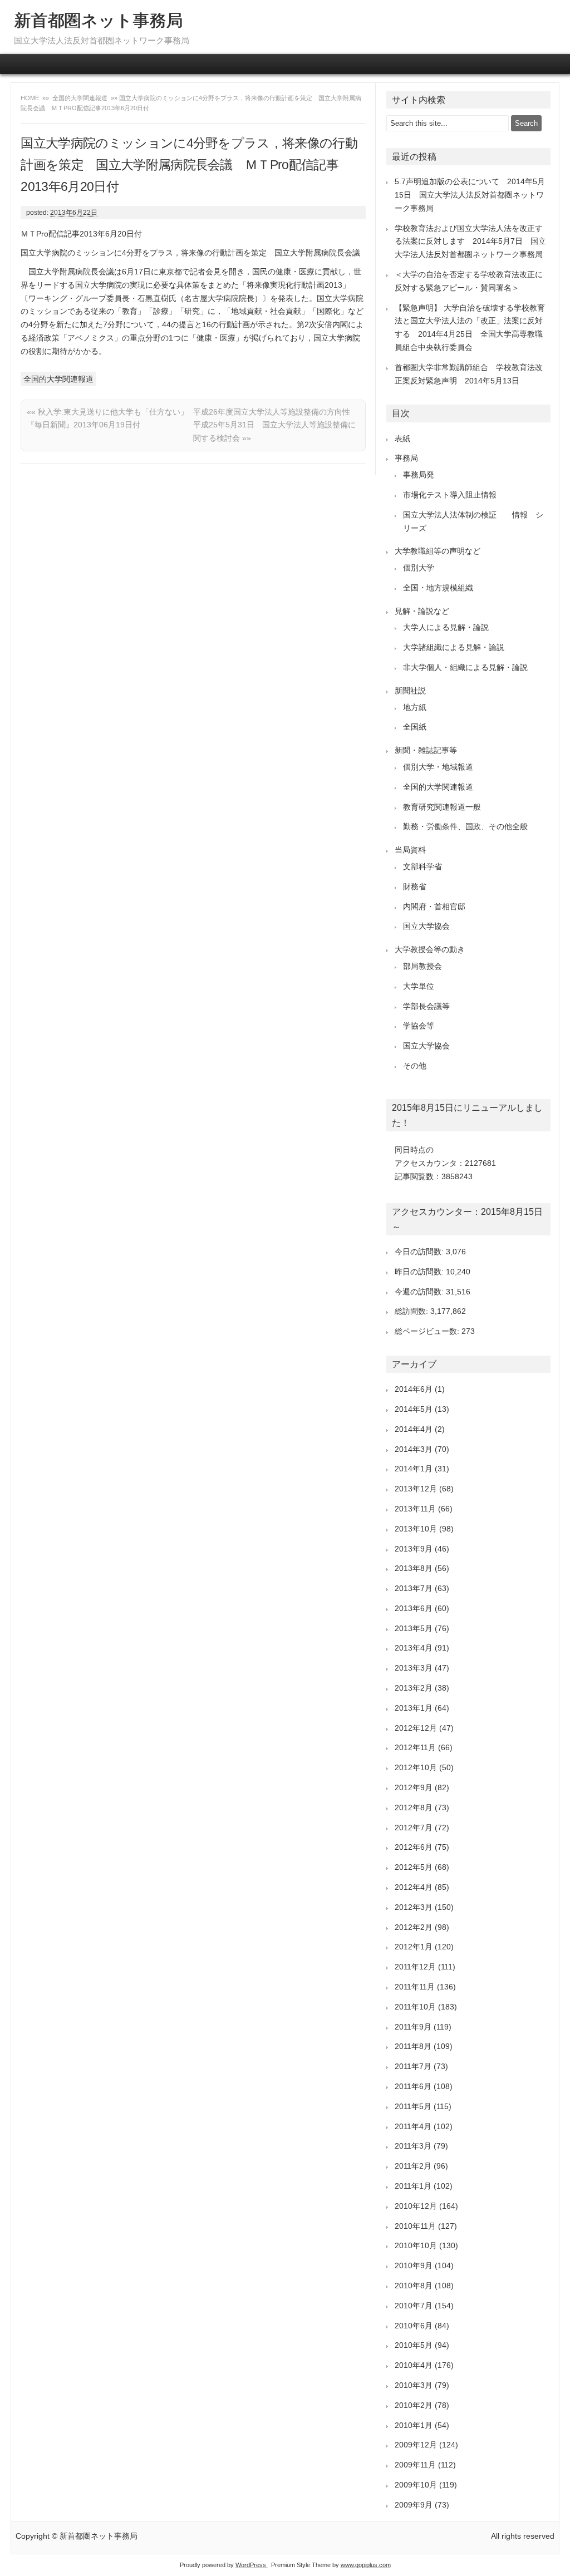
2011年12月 (415, 1967)
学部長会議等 (426, 1006)
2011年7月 (413, 2066)
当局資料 (410, 850)
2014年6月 (414, 1389)
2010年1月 (414, 2425)
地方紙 (415, 707)
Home (31, 98)
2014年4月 (414, 1429)
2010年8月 (414, 2286)
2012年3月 (414, 1907)
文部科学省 (422, 866)
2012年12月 (416, 1728)
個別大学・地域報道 (438, 767)
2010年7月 (414, 2306)
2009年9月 (414, 2505)
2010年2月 (414, 2405)
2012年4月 (414, 1887)
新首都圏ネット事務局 (98, 20)
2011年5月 (413, 2106)
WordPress (252, 2565)
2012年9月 (414, 1787)
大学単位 (419, 986)
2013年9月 (414, 1549)
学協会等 (419, 1026)
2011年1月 (413, 2186)
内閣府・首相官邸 (434, 907)
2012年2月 (414, 1927)
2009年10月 (416, 2485)
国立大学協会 (426, 926)
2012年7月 (414, 1828)
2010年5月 (414, 2345)
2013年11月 (415, 1509)
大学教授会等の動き (430, 949)
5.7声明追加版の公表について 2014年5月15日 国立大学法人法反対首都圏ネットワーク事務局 (470, 195)
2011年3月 (413, 2146)
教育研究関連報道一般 (442, 807)
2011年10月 (415, 2007)
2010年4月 (414, 2365)
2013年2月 (414, 1688)
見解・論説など (422, 611)
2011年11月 (415, 1987)
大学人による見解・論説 (446, 627)
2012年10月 (416, 1767)
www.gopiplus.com (366, 2565)
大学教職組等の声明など (438, 551)
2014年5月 (414, 1409)
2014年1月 (414, 1469)
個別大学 (419, 568)
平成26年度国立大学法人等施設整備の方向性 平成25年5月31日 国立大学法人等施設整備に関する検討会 (276, 425)
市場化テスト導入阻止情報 (450, 495)
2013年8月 (414, 1568)
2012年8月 (414, 1807)
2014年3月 (414, 1449)
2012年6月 (414, 1847)
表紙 (402, 439)
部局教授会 (422, 966)
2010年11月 (415, 2226)
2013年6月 (414, 1608)
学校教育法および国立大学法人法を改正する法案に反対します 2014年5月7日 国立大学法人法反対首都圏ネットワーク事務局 (470, 242)
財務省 (415, 886)
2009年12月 (416, 2445)
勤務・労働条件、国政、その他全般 (465, 826)
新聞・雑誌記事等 (426, 750)
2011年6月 (413, 2086)
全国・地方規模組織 (438, 588)
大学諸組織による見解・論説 (454, 647)
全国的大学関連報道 (80, 98)
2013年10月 (416, 1529)
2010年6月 (414, 2326)
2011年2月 (413, 2166)
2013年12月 (416, 1489)
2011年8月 (413, 2046)
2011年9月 (413, 2027)
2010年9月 (414, 2265)
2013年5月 (414, 1628)
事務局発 (419, 475)
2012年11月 (415, 1747)
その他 (415, 1066)
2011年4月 (413, 2126)
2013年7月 (414, 1588)
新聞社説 (410, 691)
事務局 (406, 458)
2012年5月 (414, 1867)
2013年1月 (414, 1708)
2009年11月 (415, 2465)
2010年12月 (416, 2206)
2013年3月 (414, 1668)
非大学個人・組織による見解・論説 (465, 667)
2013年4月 (414, 1648)
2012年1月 (414, 1947)
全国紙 (415, 727)
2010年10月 (416, 2245)
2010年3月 (414, 2385)
